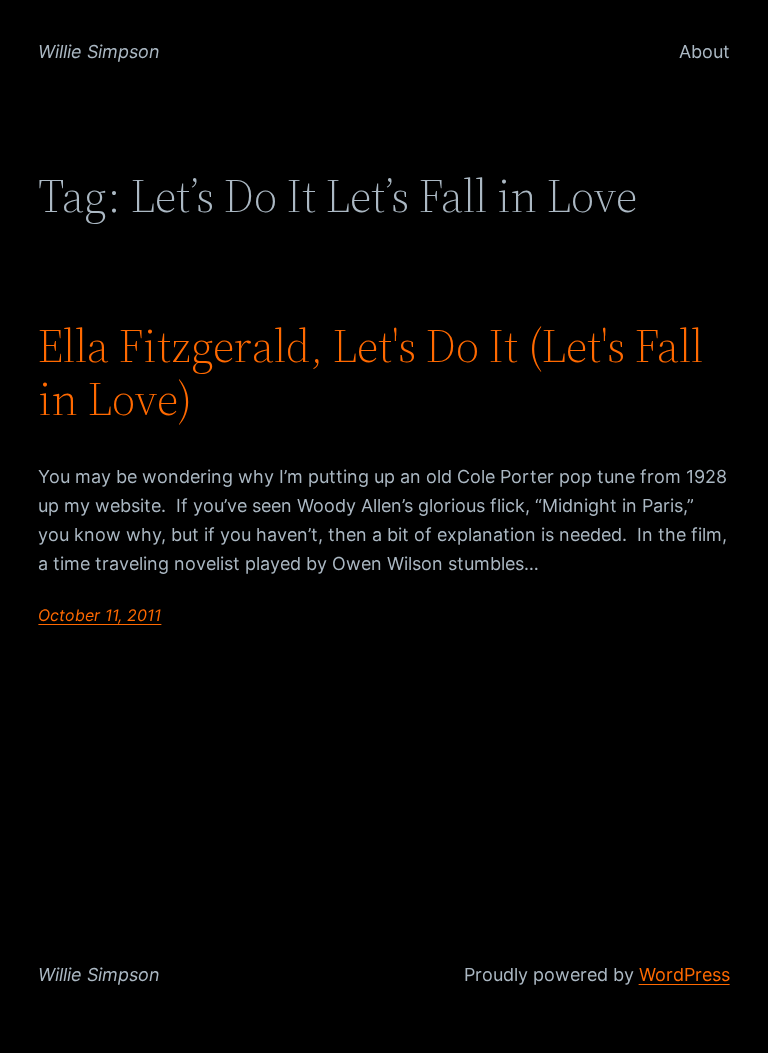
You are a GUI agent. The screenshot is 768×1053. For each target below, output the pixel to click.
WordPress (684, 974)
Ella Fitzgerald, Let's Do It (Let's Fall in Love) (370, 372)
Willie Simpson (99, 51)
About (704, 51)
